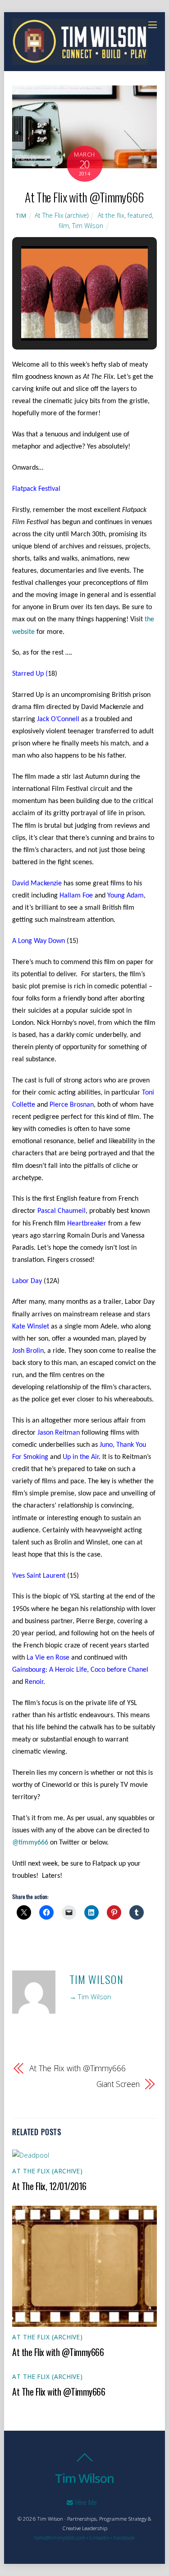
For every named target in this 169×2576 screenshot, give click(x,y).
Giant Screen (118, 2084)
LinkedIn (100, 2538)
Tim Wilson (88, 226)
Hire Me (85, 2502)
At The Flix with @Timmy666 (84, 197)
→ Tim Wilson (90, 1997)
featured (140, 215)
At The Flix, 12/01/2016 (49, 2186)
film (64, 226)
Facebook (124, 2538)
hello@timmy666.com (60, 2538)
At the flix (111, 215)
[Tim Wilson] (80, 60)
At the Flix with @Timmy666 (58, 2352)
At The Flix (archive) (62, 215)
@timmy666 (30, 1843)
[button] (64, 316)
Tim (21, 216)
